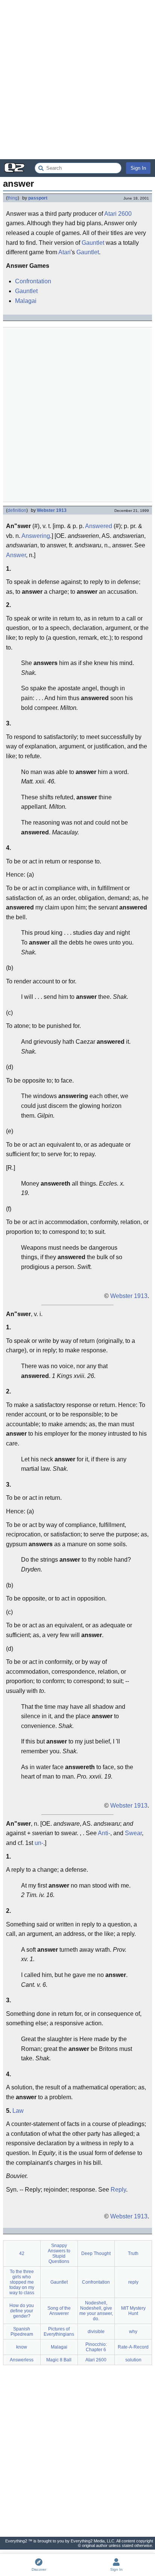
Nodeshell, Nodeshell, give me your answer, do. (96, 2311)
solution (133, 2360)
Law (18, 2111)
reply (133, 2282)
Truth (133, 2253)
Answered (99, 526)
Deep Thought (96, 2253)
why (133, 2332)
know (22, 2347)
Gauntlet (93, 243)
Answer (16, 555)
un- (39, 1843)
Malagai (26, 301)
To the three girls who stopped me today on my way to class (22, 2282)
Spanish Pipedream (22, 2332)
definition (17, 510)
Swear (133, 1833)
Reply (118, 2190)
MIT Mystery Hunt (133, 2311)
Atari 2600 (118, 214)
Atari (65, 252)
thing (13, 198)
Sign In (138, 168)
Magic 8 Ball (59, 2360)
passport (38, 198)
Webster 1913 (52, 510)
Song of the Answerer (59, 2311)
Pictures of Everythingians (59, 2332)
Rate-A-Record (133, 2347)
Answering (36, 536)
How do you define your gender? (22, 2311)
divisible (96, 2332)
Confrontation (33, 281)
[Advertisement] (77, 80)
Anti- (104, 1833)
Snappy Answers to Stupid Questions (59, 2253)
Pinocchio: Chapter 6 (96, 2347)
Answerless (22, 2360)
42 (22, 2253)
